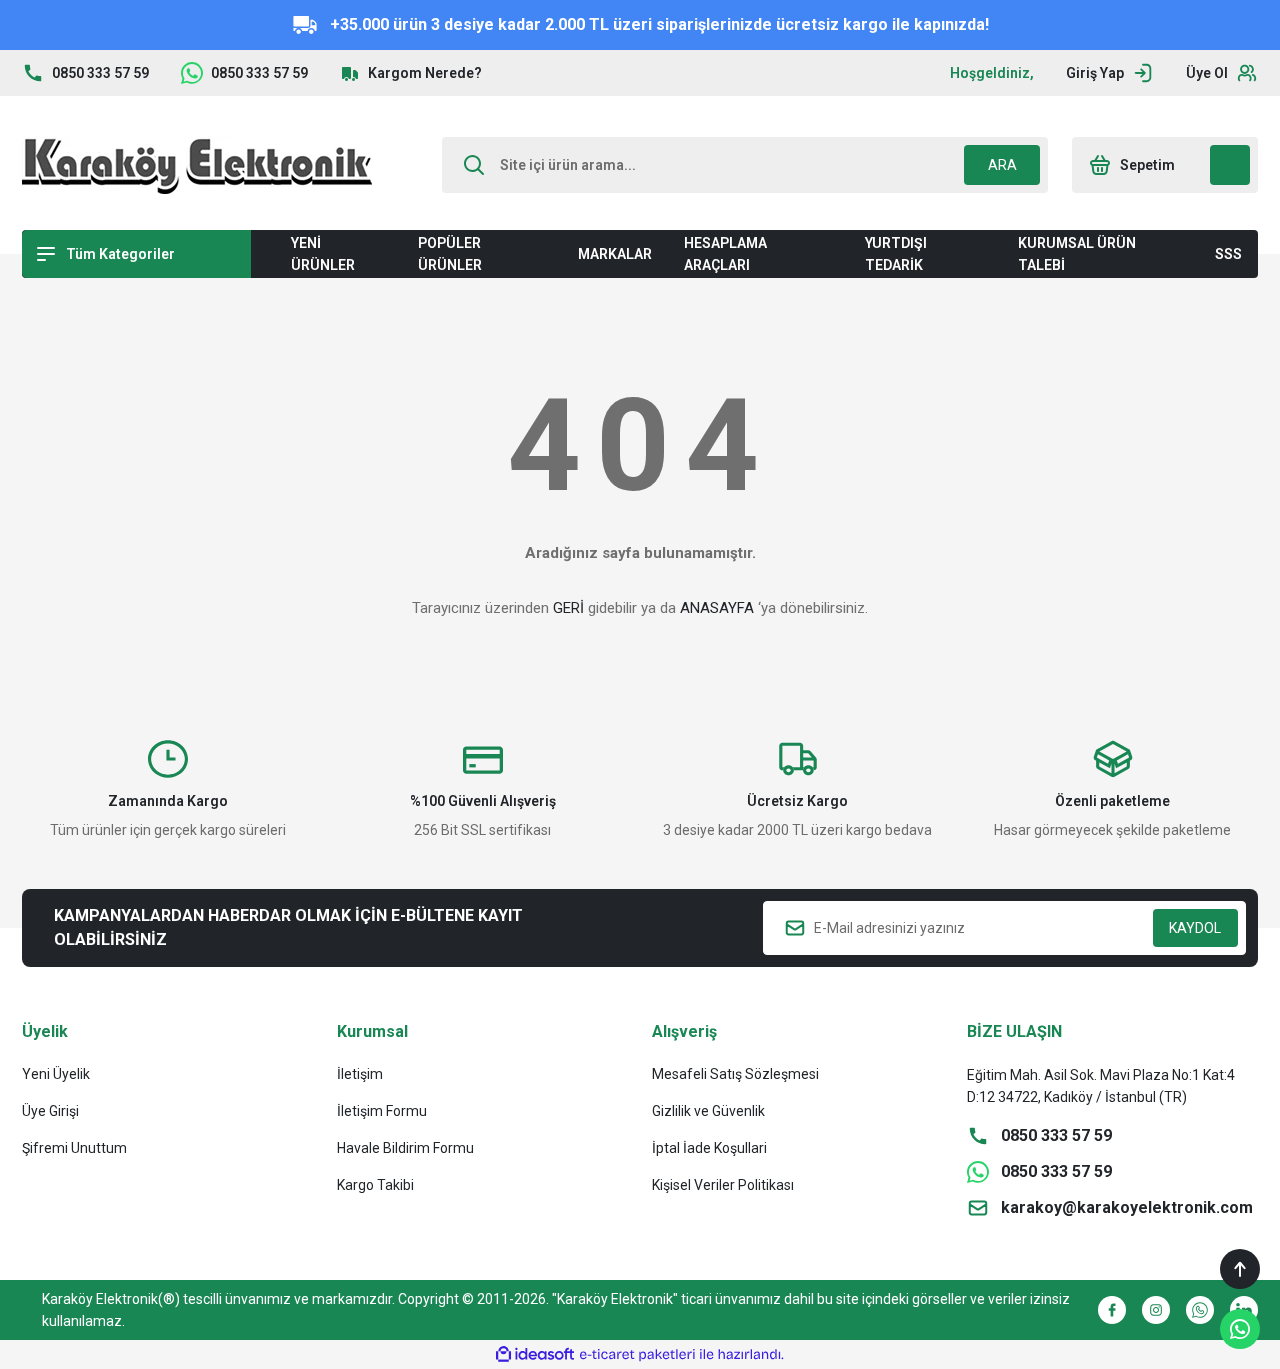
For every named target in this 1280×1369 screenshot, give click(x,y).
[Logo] (197, 165)
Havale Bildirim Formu (405, 1148)
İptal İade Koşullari (709, 1148)
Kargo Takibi (375, 1185)
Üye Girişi (50, 1111)
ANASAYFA (717, 608)
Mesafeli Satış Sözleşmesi (735, 1074)
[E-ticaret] (637, 1355)
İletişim (360, 1074)
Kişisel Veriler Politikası (723, 1185)
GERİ (568, 608)
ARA (1002, 165)
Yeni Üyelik (56, 1074)
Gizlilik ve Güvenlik (708, 1111)
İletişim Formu (382, 1111)
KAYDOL (1195, 928)
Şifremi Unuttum (74, 1148)
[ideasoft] (535, 1354)
